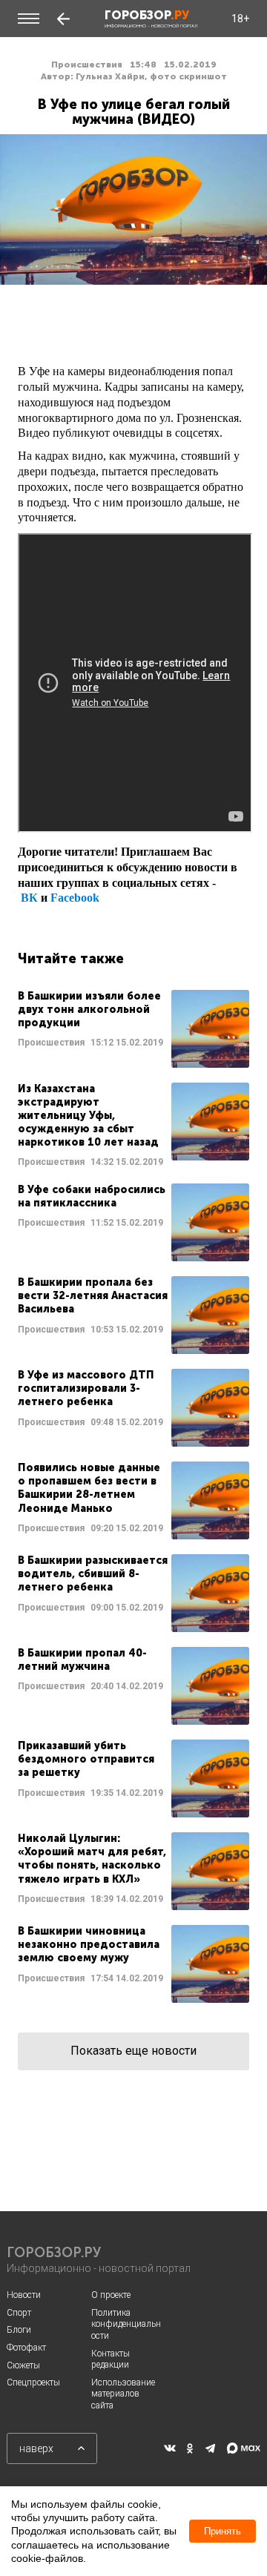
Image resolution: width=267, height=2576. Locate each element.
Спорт (19, 2313)
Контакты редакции (111, 2359)
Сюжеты (23, 2365)
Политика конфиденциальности (126, 2324)
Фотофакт (26, 2348)
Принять (222, 2531)
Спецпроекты (33, 2382)
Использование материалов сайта (123, 2394)
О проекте (111, 2295)
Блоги (19, 2330)
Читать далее (133, 1029)
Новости (24, 2295)
